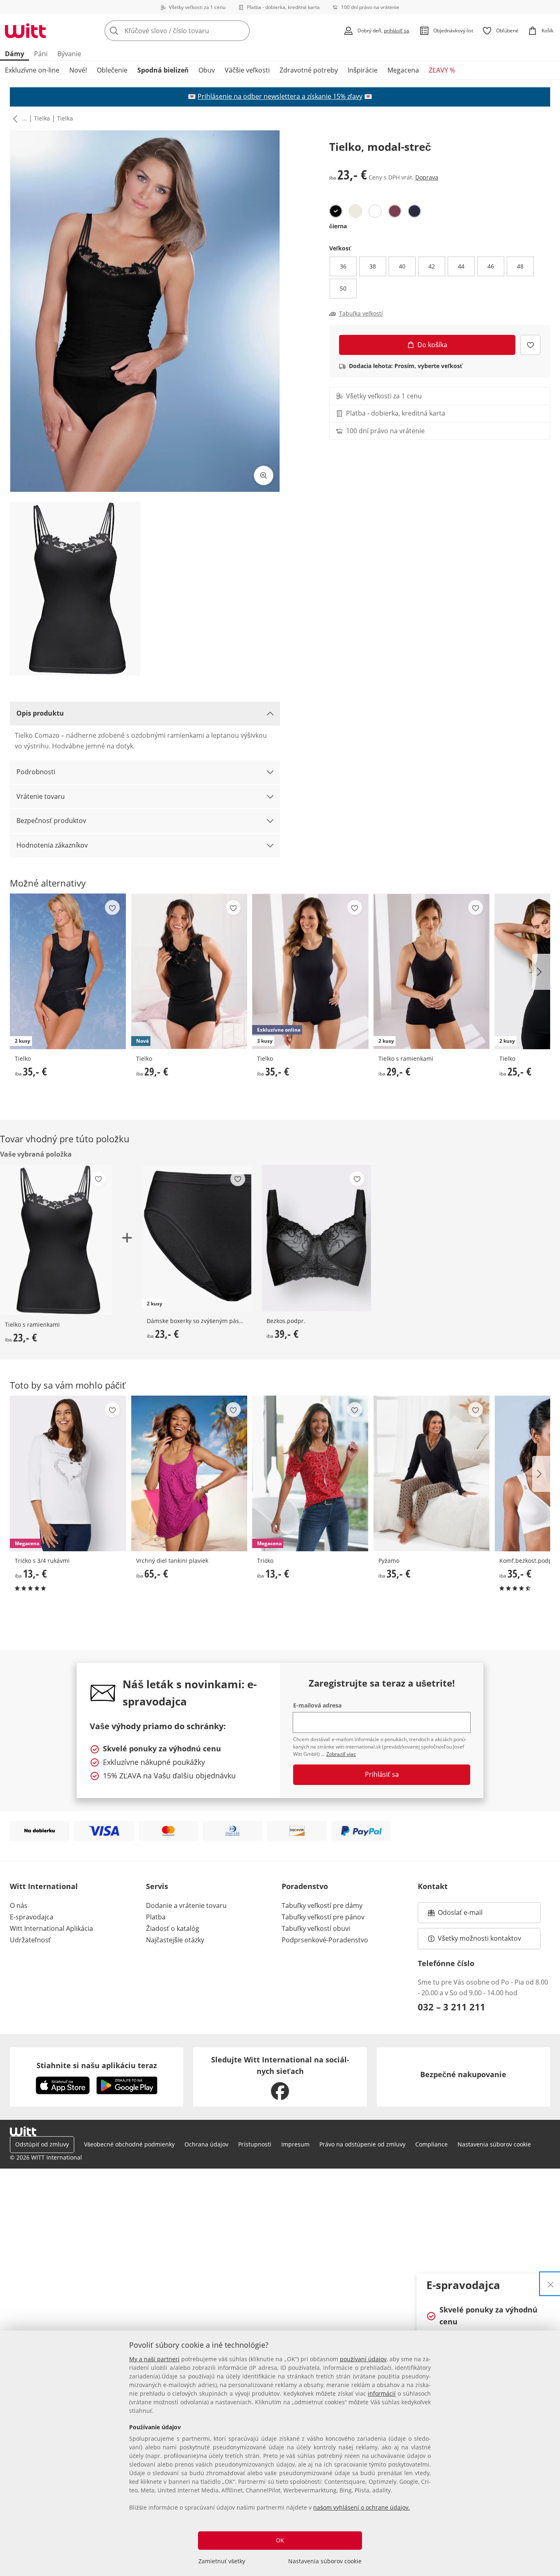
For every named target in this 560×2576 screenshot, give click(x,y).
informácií (382, 2393)
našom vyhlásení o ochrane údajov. (362, 2507)
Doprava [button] (427, 177)
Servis (157, 1886)
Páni (41, 54)
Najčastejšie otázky (175, 1940)
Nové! (78, 70)
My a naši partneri (154, 2359)
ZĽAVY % (442, 70)
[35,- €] (432, 1473)
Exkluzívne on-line (32, 70)
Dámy (15, 54)
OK (280, 2540)
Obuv (207, 70)
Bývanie (69, 54)
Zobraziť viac (341, 1754)
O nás (19, 1905)
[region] (280, 2453)
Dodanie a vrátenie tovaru (186, 1905)
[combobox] (195, 31)
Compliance (431, 2144)
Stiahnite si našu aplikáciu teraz (97, 2065)
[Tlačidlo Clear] (241, 31)
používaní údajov (363, 2359)
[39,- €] (316, 1238)
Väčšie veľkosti (247, 70)
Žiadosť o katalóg (173, 1928)
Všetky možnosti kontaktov (479, 1938)
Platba (156, 1917)
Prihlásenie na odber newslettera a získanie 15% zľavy (280, 96)
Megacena (403, 70)
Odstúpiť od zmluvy (42, 2144)
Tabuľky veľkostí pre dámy (322, 1905)
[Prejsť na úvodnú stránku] (25, 31)
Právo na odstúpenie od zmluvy (362, 2144)
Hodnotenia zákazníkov (52, 845)
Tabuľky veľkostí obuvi (316, 1928)
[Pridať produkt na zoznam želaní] (530, 345)
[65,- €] (189, 1473)
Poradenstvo (305, 1886)
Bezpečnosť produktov (51, 821)
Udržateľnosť (30, 1940)
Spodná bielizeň (163, 70)
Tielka (42, 118)
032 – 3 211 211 (452, 2007)
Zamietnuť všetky (222, 2561)
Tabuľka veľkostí (361, 314)
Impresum (295, 2144)
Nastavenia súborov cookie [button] (494, 2144)
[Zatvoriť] (551, 2284)
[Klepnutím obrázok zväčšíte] (264, 475)
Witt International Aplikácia (51, 1928)
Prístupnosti (255, 2144)
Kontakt (433, 1886)
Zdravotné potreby (309, 70)
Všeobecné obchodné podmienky (129, 2144)
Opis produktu (40, 713)
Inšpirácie (363, 70)
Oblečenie (112, 70)
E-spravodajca (32, 1917)
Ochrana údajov (206, 2144)
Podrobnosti (36, 772)
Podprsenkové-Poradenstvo (325, 1940)
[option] (336, 211)
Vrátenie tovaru (41, 796)
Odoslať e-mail (469, 1915)
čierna (338, 226)
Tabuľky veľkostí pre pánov (323, 1917)
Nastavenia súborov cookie (325, 2561)
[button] (14, 118)
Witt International (44, 1886)
